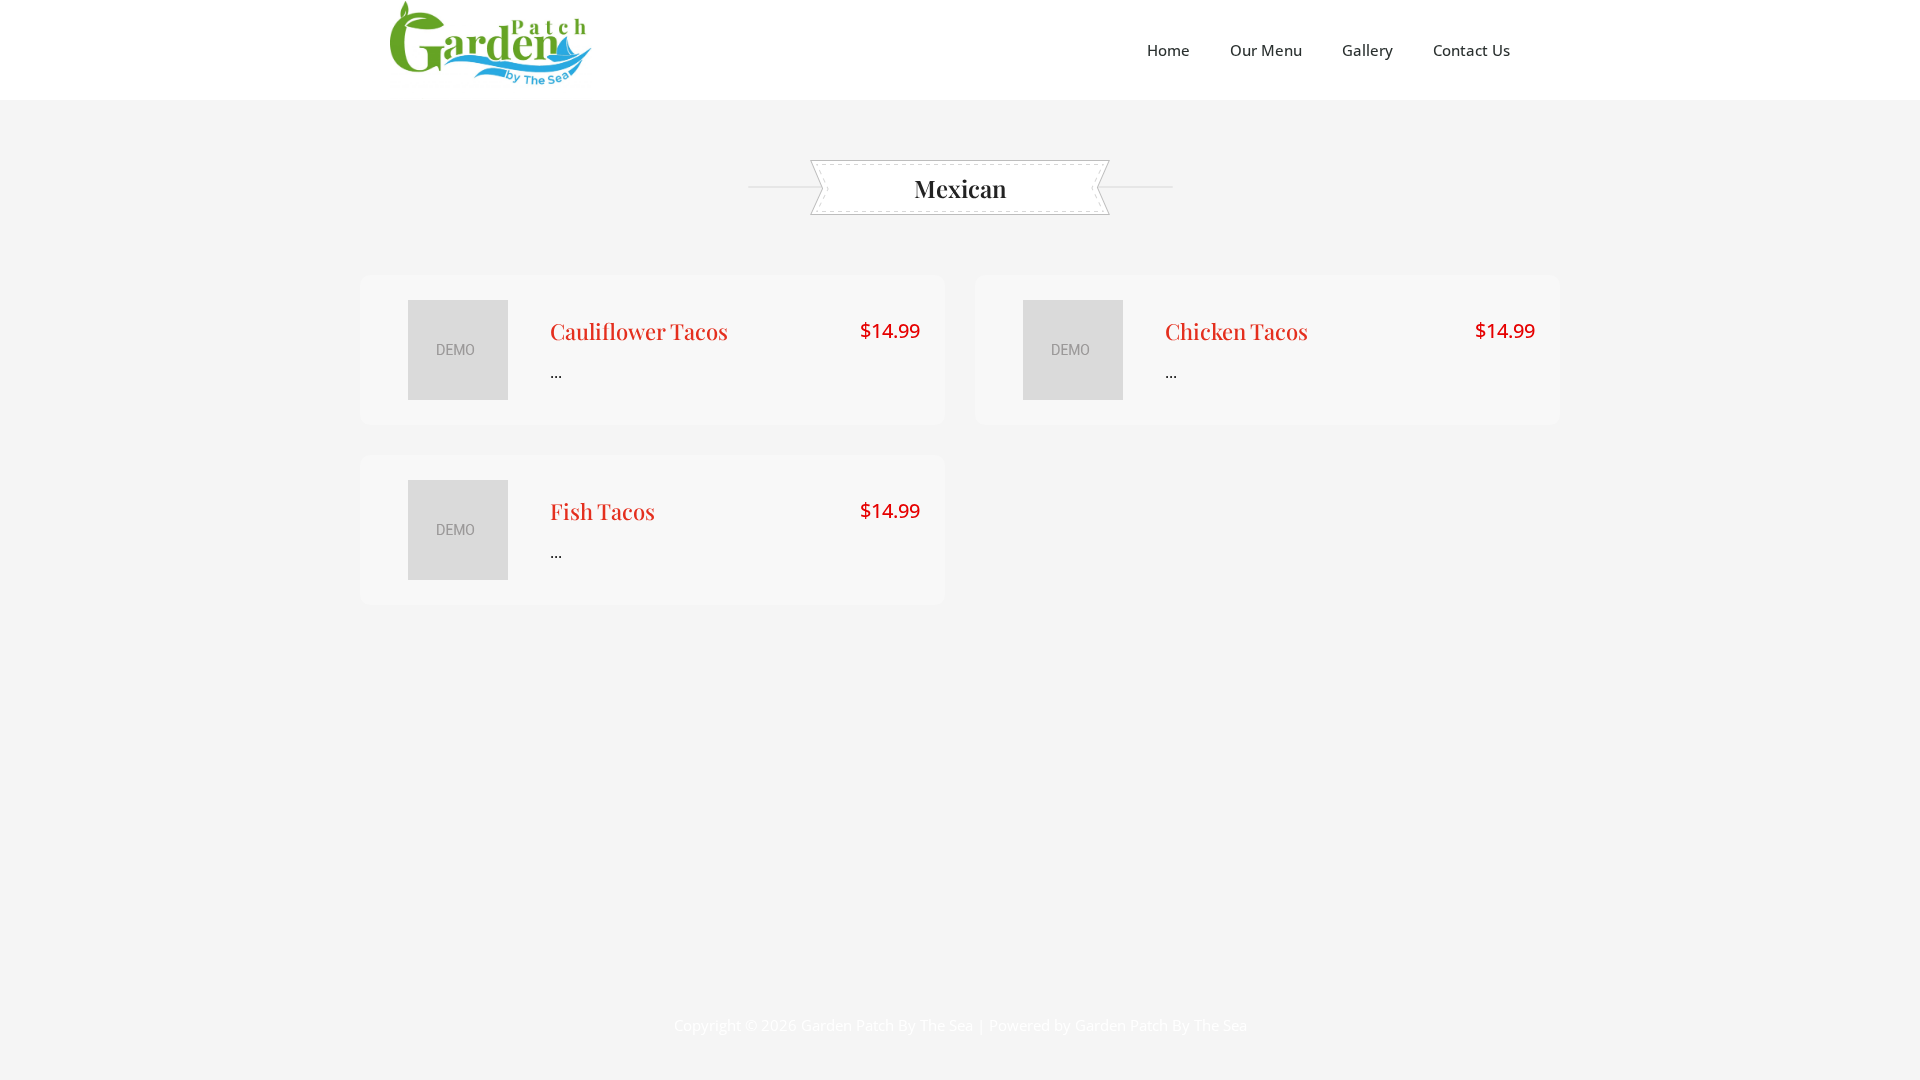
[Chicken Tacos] (1073, 350)
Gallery (1367, 50)
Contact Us (1471, 50)
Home (1168, 50)
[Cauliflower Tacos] (458, 350)
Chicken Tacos (1236, 331)
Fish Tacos (602, 511)
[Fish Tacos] (458, 530)
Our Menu (1266, 50)
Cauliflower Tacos (639, 331)
